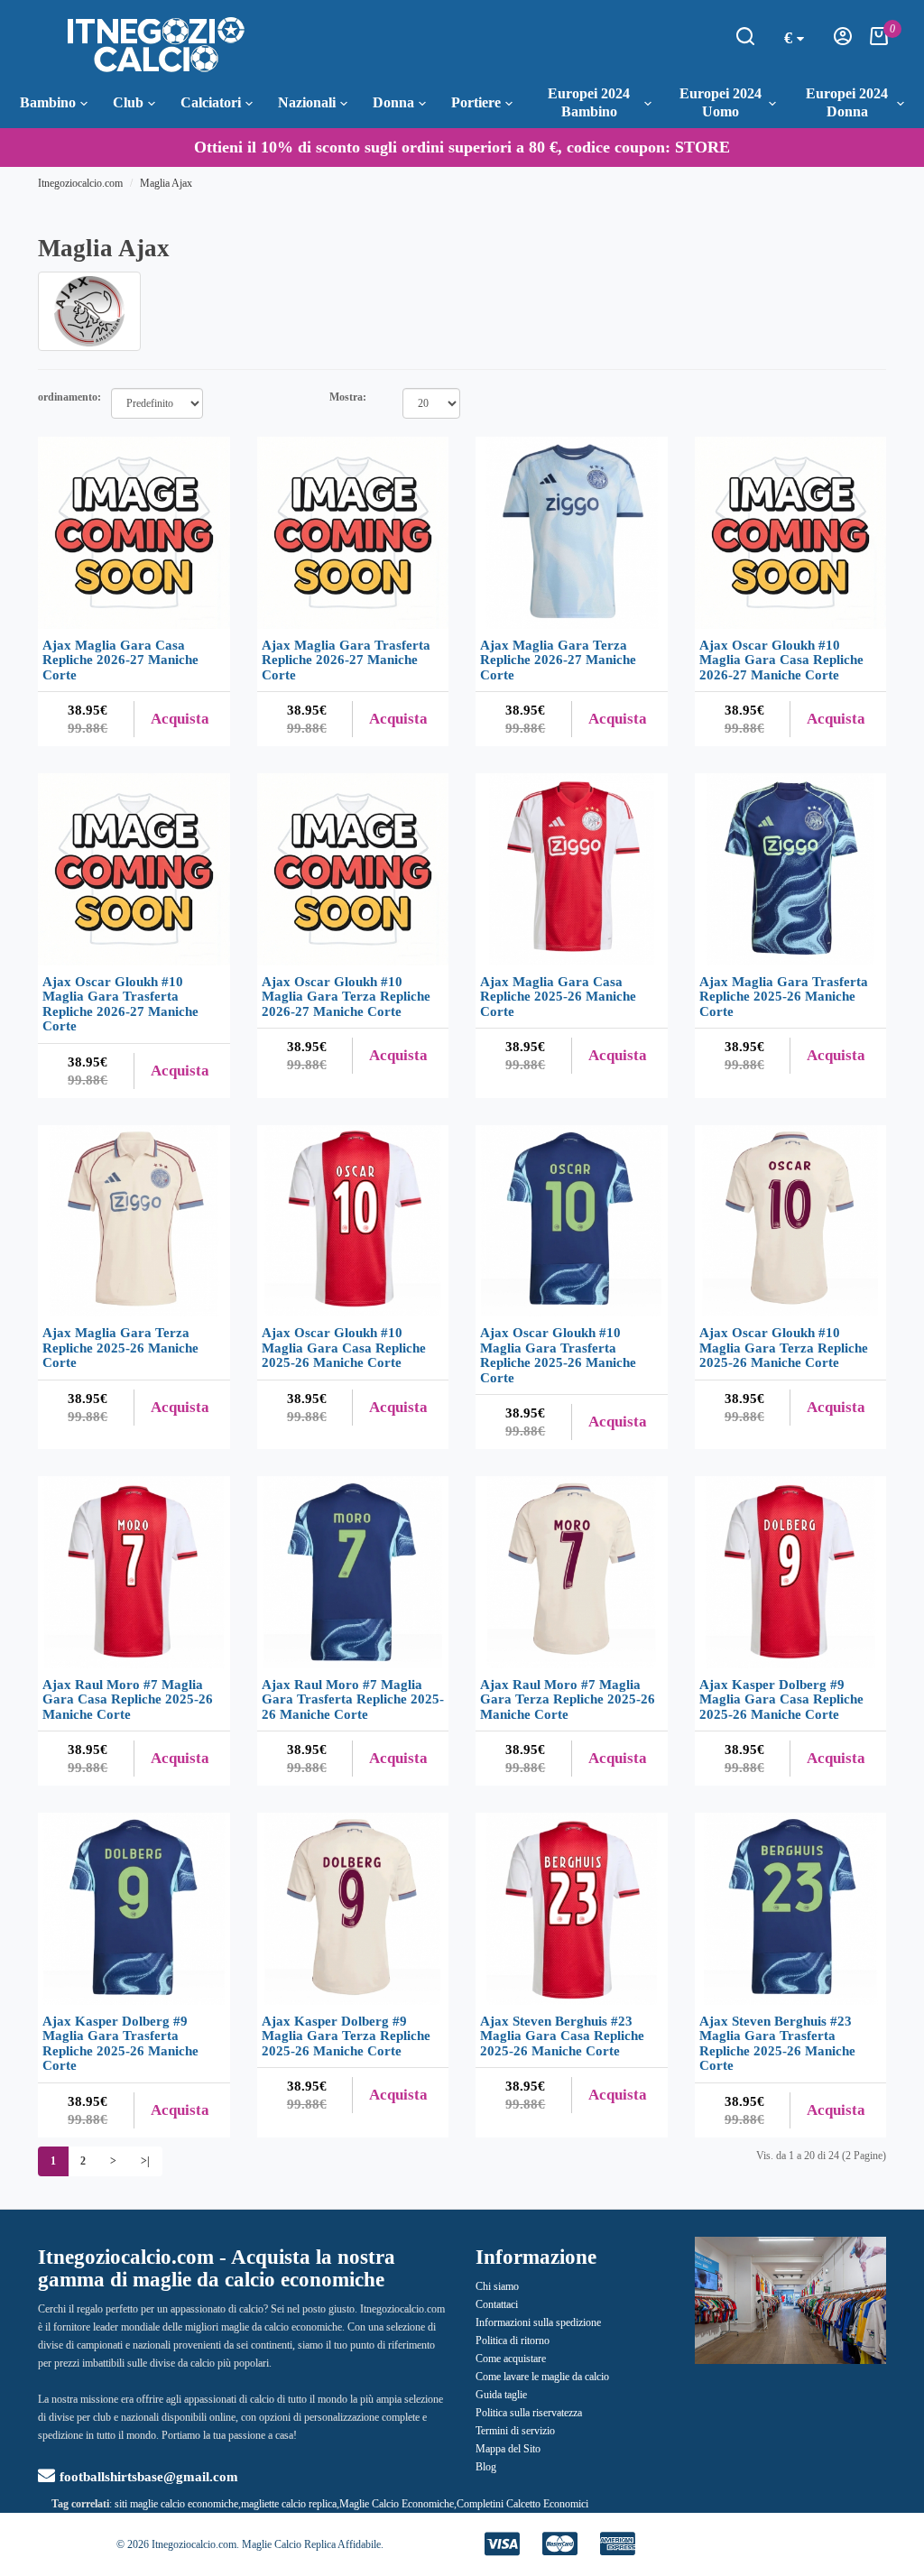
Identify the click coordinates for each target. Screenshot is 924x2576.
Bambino (48, 102)
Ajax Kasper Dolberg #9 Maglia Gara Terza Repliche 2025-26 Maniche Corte (346, 2036)
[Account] (843, 42)
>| (145, 2161)
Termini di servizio (515, 2431)
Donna (393, 102)
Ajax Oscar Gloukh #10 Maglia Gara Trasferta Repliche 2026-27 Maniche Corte (120, 1004)
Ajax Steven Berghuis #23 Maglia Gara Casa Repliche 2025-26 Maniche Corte (562, 2036)
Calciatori (211, 102)
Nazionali (307, 102)
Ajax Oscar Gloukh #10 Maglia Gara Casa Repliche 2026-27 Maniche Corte (781, 660)
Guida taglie (501, 2395)
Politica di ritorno (513, 2341)
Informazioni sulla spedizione (538, 2322)
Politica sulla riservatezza (529, 2413)
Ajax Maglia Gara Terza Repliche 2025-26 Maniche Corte (120, 1348)
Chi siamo (497, 2286)
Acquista (180, 719)
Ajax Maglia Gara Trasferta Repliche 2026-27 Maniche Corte (346, 660)
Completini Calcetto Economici (522, 2504)
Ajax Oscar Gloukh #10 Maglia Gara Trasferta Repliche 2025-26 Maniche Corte (558, 1355)
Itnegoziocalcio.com (80, 183)
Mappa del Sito (508, 2449)
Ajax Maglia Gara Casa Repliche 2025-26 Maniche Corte (558, 997)
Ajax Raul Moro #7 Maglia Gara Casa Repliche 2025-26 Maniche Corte (128, 1699)
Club (128, 102)
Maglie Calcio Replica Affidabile (311, 2544)
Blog (486, 2467)
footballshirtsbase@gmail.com (149, 2477)
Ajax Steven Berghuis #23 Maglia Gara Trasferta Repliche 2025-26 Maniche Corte (777, 2044)
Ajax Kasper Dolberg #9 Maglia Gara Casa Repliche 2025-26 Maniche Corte (781, 1699)
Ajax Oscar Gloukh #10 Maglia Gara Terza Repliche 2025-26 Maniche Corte (784, 1348)
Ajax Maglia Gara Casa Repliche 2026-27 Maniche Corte (120, 660)
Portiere (476, 102)
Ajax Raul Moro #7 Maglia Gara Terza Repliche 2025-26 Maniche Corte (568, 1699)
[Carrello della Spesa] (879, 42)
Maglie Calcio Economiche (397, 2504)
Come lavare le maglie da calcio (542, 2377)
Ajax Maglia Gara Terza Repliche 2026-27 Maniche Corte (558, 660)
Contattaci (497, 2304)
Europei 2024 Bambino (589, 102)
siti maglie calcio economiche (176, 2504)
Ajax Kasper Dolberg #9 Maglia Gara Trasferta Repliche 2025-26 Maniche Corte (120, 2044)
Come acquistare (511, 2359)
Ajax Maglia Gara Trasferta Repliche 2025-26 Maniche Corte (784, 997)
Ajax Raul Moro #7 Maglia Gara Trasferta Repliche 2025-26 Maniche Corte (353, 1699)
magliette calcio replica (289, 2504)
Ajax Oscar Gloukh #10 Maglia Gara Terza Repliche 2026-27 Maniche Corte (346, 997)
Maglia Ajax (166, 183)
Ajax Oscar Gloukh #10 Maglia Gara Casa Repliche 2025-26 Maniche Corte (344, 1348)
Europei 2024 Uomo (721, 102)
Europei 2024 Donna (847, 102)
